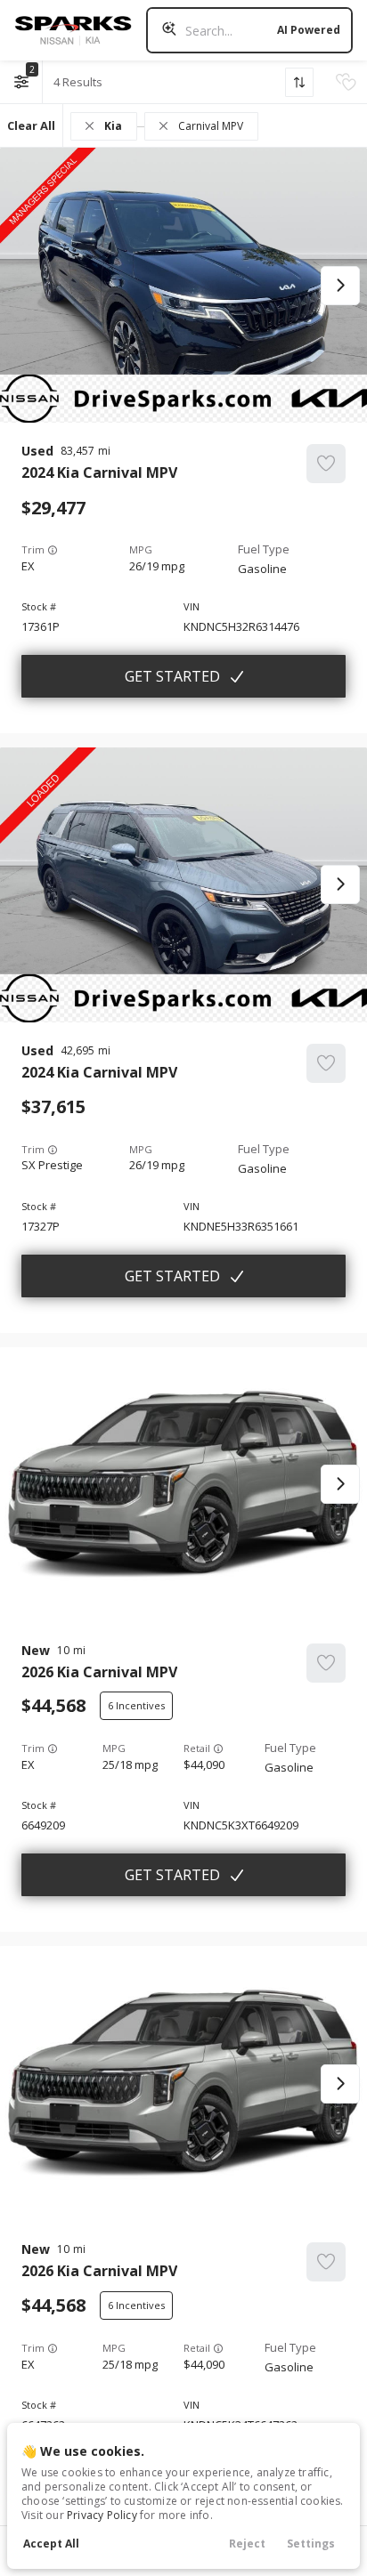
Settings (311, 2544)
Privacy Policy (102, 2515)
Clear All (31, 125)
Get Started (172, 676)
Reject (247, 2544)
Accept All (51, 2544)
